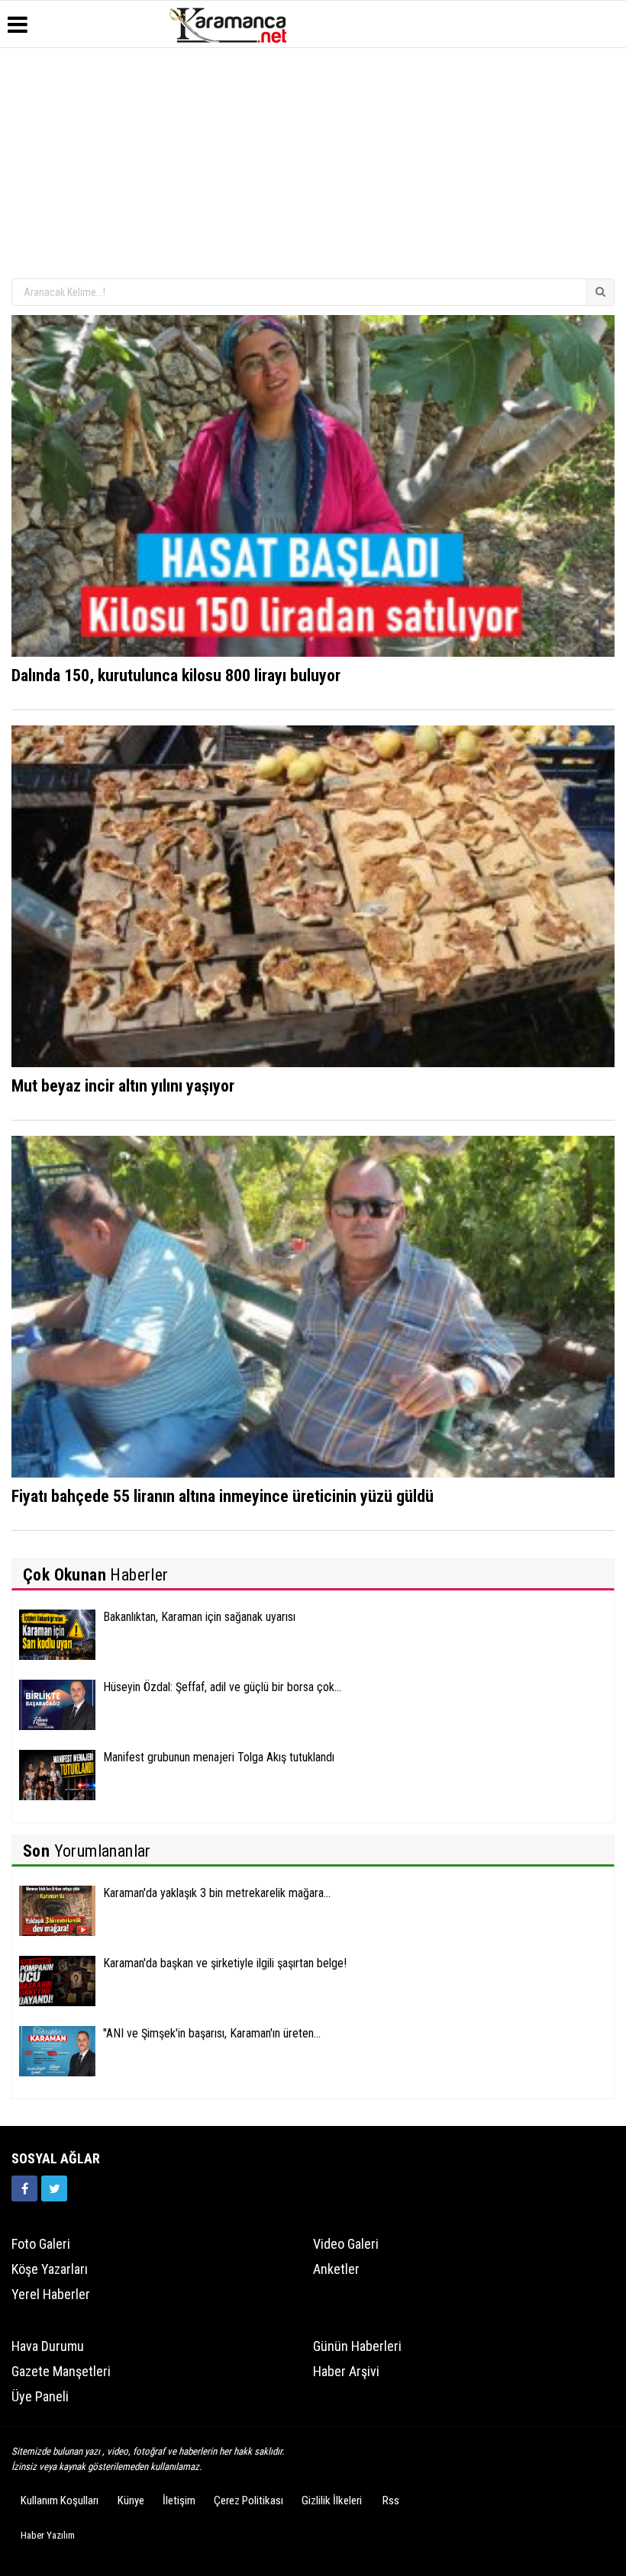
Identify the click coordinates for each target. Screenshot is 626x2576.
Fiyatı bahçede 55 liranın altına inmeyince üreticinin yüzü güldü (223, 1496)
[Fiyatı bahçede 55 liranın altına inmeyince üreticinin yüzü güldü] (313, 1306)
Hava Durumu (48, 2346)
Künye (131, 2500)
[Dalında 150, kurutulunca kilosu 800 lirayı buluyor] (313, 485)
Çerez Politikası (248, 2500)
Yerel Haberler (51, 2294)
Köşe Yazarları (50, 2269)
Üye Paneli (40, 2396)
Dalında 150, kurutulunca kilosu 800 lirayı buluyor (176, 675)
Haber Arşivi (346, 2371)
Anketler (336, 2269)
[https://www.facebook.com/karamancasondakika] (24, 2188)
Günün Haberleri (357, 2346)
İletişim (179, 2500)
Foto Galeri (41, 2244)
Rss (391, 2500)
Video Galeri (346, 2244)
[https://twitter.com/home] (54, 2188)
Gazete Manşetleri (61, 2371)
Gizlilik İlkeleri (332, 2500)
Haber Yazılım (48, 2535)
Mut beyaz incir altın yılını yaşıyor (123, 1086)
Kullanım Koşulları (60, 2500)
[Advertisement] (313, 162)
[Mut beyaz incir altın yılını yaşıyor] (313, 896)
